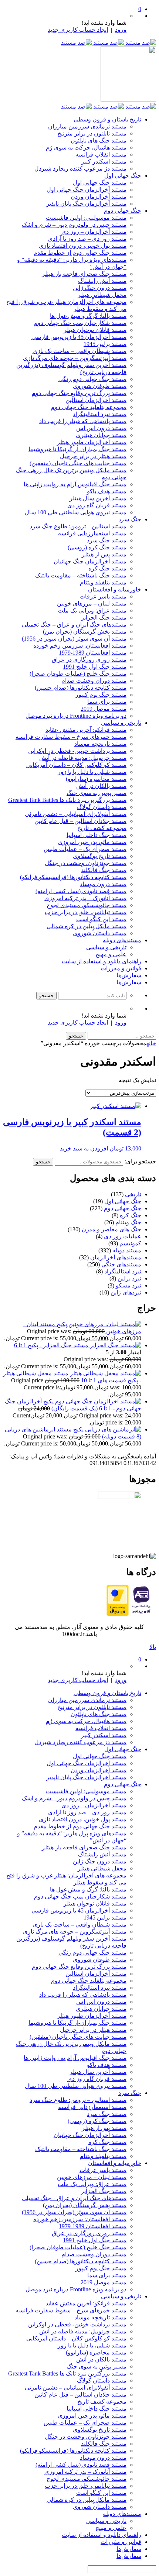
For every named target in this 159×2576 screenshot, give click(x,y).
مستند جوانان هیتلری (101, 435)
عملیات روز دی (123, 1236)
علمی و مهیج (111, 954)
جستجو (43, 1162)
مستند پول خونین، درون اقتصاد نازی (83, 246)
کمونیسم (130, 1243)
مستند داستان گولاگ (102, 807)
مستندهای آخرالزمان (116, 1257)
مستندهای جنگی (121, 1264)
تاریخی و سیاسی (121, 723)
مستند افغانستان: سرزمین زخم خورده (80, 646)
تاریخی (133, 1194)
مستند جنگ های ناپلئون (99, 140)
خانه (151, 1043)
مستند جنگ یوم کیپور (101, 695)
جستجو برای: (140, 1161)
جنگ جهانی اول (123, 176)
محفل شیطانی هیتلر (102, 295)
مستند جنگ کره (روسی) (97, 547)
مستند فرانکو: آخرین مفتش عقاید (86, 730)
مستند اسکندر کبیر (104, 162)
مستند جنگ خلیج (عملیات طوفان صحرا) (78, 674)
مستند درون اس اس (101, 428)
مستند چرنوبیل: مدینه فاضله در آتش (83, 758)
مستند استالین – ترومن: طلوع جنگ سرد (78, 526)
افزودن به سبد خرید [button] (84, 1148)
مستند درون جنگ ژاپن (100, 288)
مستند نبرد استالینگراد (100, 414)
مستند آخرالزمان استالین (96, 400)
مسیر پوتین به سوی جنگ (97, 793)
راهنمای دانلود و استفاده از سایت (102, 961)
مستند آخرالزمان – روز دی (94, 232)
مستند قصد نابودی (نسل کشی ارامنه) (81, 891)
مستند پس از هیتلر (104, 554)
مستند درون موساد (103, 884)
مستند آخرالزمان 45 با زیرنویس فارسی (79, 337)
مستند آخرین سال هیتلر (98, 498)
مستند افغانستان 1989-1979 (93, 653)
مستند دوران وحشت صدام (94, 681)
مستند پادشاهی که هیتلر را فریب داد (83, 421)
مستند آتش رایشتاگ (102, 281)
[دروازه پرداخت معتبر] (118, 1614)
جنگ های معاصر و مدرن (111, 1229)
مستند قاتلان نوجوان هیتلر (95, 330)
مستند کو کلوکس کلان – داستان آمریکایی (76, 765)
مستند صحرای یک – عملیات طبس (85, 849)
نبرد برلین (129, 1278)
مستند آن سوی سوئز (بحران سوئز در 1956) (74, 639)
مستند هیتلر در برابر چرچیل (93, 456)
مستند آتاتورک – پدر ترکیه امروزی (85, 898)
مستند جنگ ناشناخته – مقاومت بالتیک (81, 575)
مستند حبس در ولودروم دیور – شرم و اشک (74, 225)
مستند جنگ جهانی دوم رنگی (92, 379)
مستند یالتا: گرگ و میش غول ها (88, 316)
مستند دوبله (127, 1250)
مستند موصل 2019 (104, 709)
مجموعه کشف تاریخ (102, 828)
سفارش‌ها (129, 975)
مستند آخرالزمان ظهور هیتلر (92, 442)
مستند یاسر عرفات (103, 596)
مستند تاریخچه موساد (100, 744)
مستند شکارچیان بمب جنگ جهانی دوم (80, 323)
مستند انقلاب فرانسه (101, 155)
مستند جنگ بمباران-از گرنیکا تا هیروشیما (77, 449)
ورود (121, 30)
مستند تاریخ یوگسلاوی (100, 856)
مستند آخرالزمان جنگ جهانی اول (87, 190)
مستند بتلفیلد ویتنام (103, 582)
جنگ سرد (130, 519)
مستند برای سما (107, 702)
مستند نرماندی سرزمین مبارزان (87, 126)
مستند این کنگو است (101, 919)
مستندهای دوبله (122, 940)
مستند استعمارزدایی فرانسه (92, 533)
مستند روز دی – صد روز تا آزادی (87, 239)
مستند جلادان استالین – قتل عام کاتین (80, 821)
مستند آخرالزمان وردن (99, 197)
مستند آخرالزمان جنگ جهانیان (90, 561)
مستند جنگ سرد (107, 540)
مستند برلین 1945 (105, 344)
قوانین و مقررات (121, 968)
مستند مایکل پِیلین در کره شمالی (87, 926)
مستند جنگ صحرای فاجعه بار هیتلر (84, 274)
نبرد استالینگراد (123, 1271)
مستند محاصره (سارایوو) (96, 779)
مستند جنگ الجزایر (104, 618)
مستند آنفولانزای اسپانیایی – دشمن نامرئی (76, 814)
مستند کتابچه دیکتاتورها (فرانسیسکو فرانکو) (73, 877)
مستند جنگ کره (107, 568)
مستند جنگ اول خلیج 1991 (95, 667)
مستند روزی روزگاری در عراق (89, 660)
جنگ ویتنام (128, 1222)
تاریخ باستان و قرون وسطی (107, 119)
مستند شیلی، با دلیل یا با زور (92, 772)
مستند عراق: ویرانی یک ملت (92, 610)
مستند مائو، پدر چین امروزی (92, 842)
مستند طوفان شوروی (100, 386)
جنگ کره (131, 1215)
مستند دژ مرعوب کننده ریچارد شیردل (80, 169)
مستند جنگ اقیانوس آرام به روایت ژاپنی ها (75, 484)
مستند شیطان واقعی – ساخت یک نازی (79, 351)
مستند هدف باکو (107, 491)
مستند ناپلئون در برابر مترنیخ (92, 133)
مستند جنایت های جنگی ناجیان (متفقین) (78, 463)
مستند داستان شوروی (100, 933)
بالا (153, 1647)
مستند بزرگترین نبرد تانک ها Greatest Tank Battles (67, 800)
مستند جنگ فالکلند (104, 870)
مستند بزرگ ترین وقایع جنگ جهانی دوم (79, 393)
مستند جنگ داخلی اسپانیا (97, 835)
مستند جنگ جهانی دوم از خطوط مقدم (80, 253)
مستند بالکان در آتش (101, 786)
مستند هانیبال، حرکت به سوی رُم (86, 148)
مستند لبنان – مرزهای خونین (92, 603)
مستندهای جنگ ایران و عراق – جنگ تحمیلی (74, 625)
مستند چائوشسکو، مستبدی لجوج (87, 905)
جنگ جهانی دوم (123, 211)
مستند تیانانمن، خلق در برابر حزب (86, 912)
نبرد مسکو (128, 1285)
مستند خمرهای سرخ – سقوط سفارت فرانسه (71, 737)
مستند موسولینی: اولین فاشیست (86, 218)
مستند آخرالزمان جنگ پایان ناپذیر (86, 204)
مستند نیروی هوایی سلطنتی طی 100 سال (76, 512)
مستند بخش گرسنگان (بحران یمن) (85, 632)
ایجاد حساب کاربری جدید (78, 30)
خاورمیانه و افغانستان (115, 589)
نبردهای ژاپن (126, 1292)
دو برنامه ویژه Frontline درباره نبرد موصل (76, 716)
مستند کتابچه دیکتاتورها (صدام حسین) (81, 688)
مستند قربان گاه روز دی (97, 505)
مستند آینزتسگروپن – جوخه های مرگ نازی (75, 358)
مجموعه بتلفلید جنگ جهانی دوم (89, 407)
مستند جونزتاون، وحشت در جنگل (86, 863)
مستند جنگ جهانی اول (100, 183)
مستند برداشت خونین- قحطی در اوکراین (77, 751)
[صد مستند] (109, 43)
